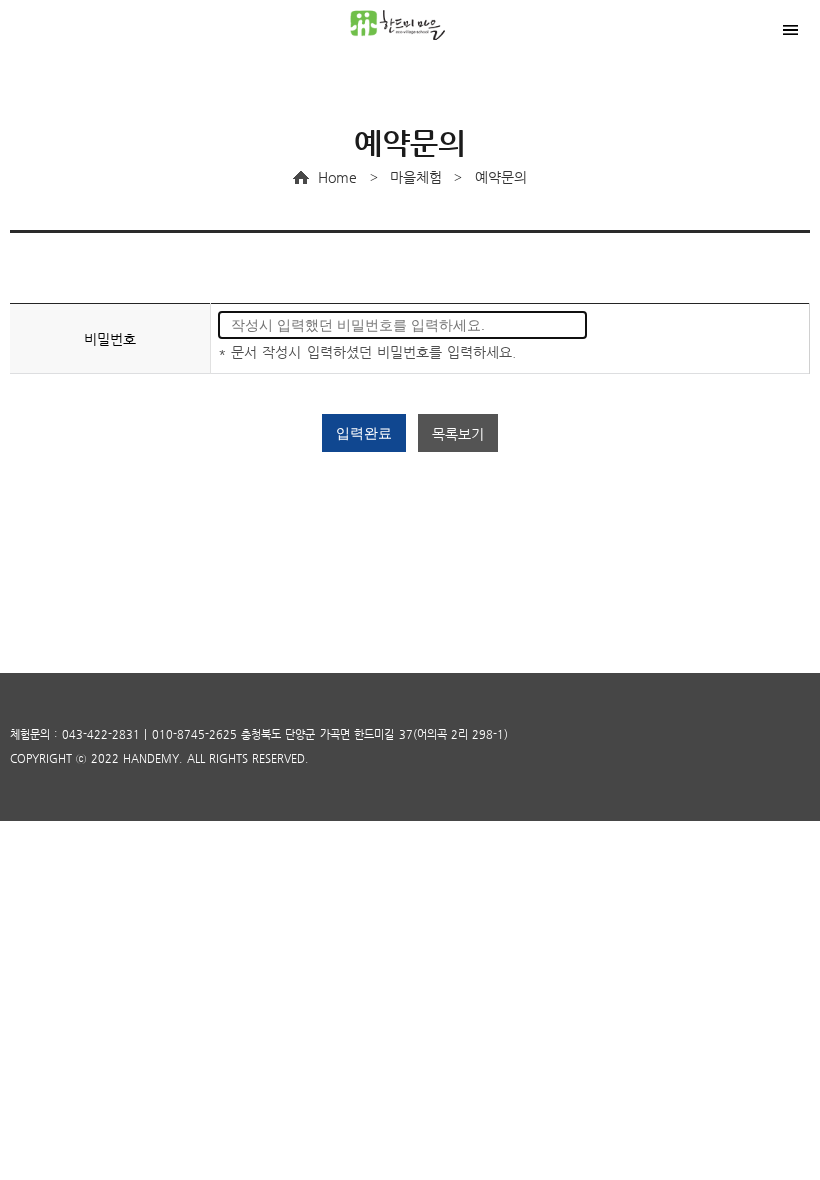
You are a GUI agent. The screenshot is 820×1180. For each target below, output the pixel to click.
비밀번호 (110, 339)
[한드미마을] (410, 25)
